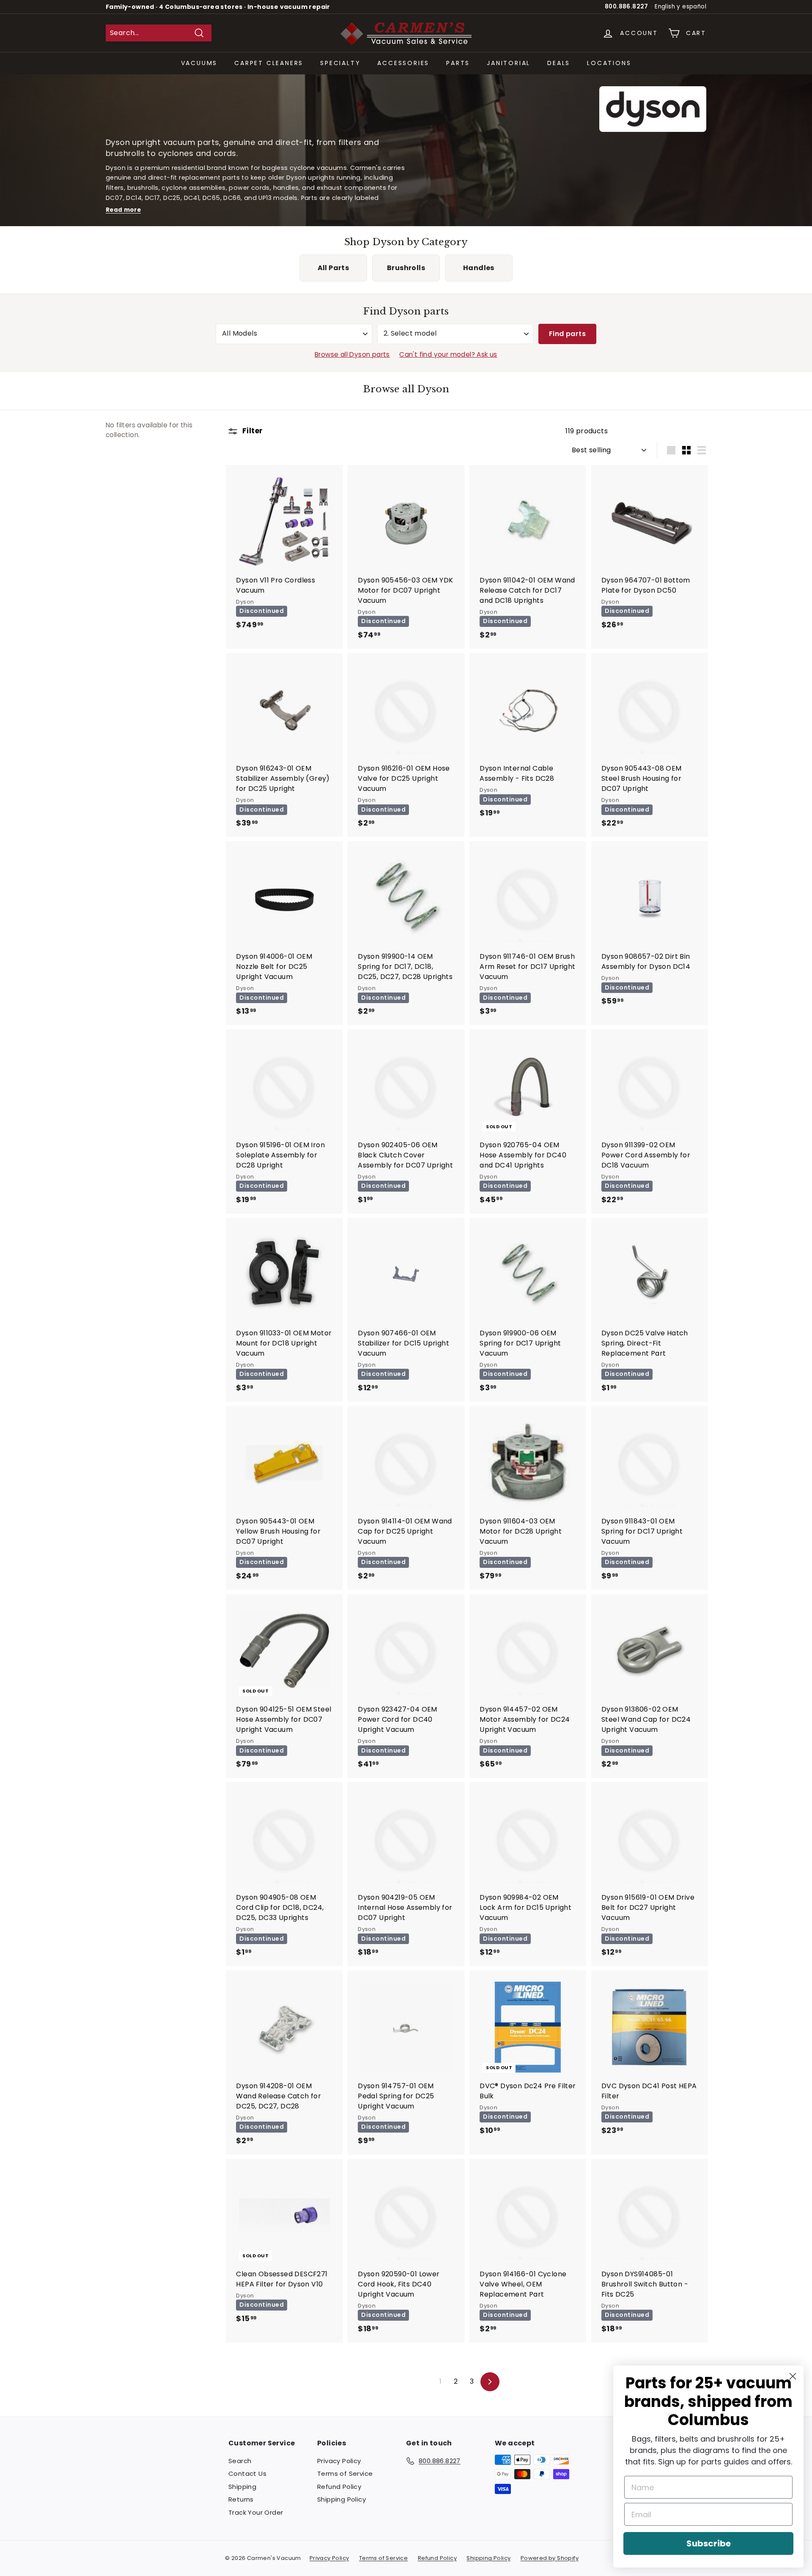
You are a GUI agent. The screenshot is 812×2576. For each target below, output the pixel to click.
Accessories (403, 63)
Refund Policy (339, 2487)
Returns (241, 2499)
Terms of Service (345, 2473)
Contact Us (247, 2473)
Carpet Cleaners (269, 63)
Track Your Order (256, 2512)
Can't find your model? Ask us (448, 354)
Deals (559, 63)
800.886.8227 (627, 7)
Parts (458, 63)
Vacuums (199, 63)
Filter (251, 431)
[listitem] (333, 268)
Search (240, 2461)
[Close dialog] (793, 2376)
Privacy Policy (339, 2461)
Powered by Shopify (550, 2558)
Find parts (567, 334)
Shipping (242, 2487)
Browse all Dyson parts (352, 354)
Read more (123, 210)
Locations (609, 63)
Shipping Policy (342, 2499)
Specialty (340, 63)
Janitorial (509, 63)
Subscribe (709, 2543)
